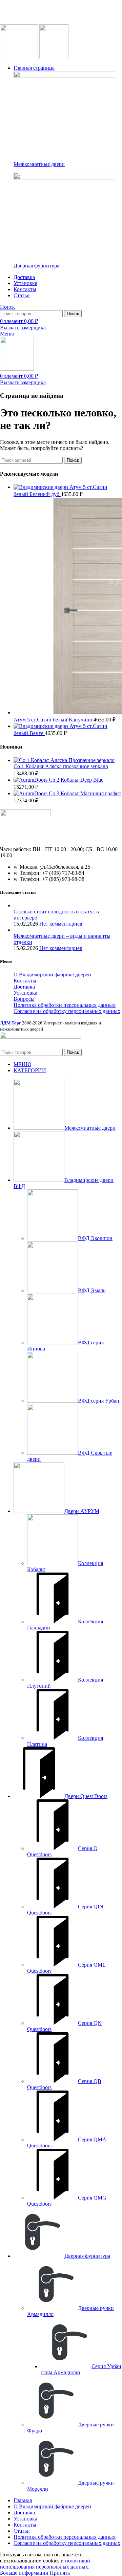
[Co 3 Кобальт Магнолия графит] (31, 793)
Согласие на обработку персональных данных (67, 1011)
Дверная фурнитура (36, 266)
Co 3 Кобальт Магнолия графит (85, 793)
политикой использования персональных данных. (45, 2564)
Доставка (24, 987)
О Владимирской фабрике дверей (52, 975)
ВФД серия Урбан (99, 1401)
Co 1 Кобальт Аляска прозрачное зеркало (61, 766)
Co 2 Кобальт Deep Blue (76, 780)
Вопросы (24, 999)
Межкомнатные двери (39, 164)
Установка (25, 993)
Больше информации (24, 2573)
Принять (60, 2573)
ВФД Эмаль (92, 1290)
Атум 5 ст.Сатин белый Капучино (54, 720)
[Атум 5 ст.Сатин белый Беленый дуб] (42, 487)
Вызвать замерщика (23, 328)
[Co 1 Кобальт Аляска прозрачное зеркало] (64, 760)
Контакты (25, 981)
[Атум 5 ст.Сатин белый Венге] (42, 726)
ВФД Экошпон (95, 1238)
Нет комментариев (61, 924)
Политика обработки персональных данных (65, 1005)
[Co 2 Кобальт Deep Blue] (31, 780)
